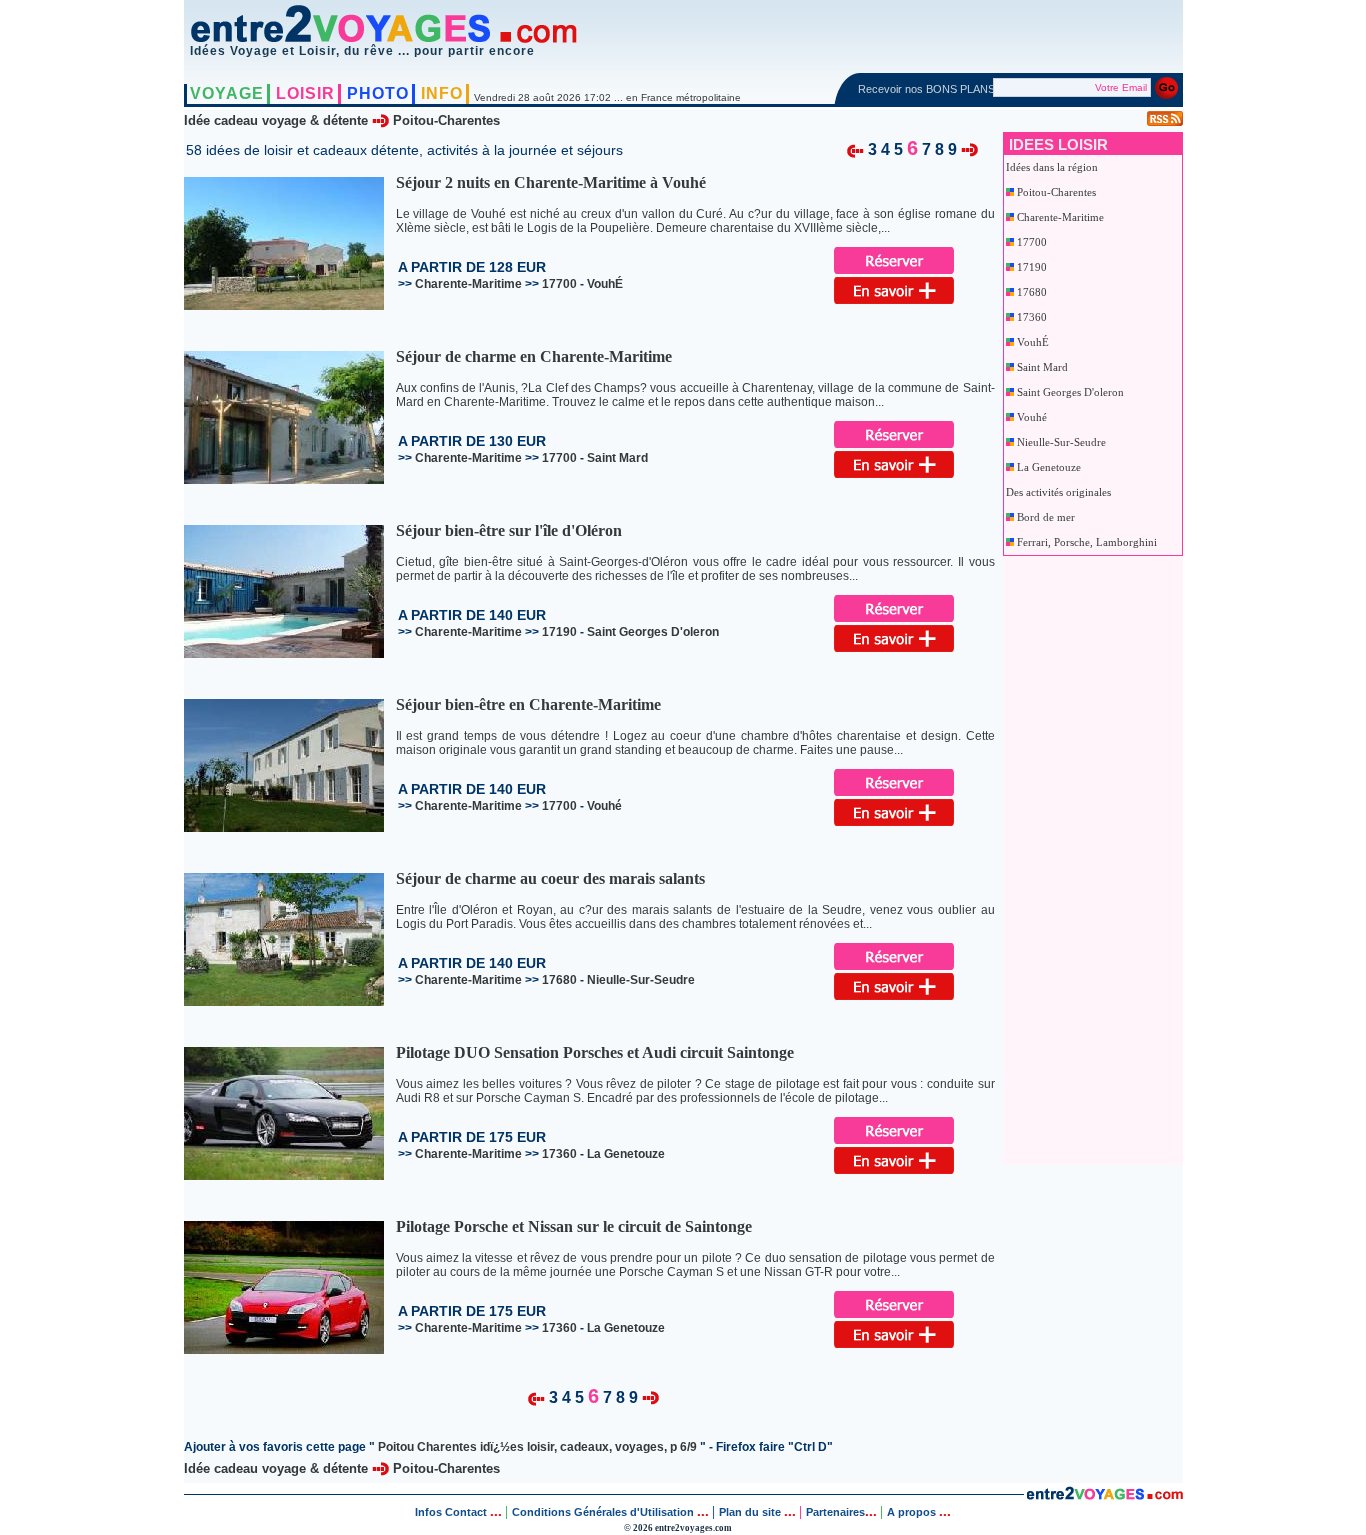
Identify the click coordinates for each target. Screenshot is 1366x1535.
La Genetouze (1049, 467)
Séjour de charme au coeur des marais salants (550, 878)
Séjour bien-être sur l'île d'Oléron (509, 530)
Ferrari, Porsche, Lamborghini (1087, 542)
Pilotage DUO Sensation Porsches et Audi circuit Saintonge (595, 1052)
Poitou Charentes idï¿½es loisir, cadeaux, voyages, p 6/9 (537, 1447)
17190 (1032, 267)
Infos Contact (452, 1512)
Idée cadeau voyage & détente (276, 120)
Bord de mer (1046, 517)
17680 (1032, 292)
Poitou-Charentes (446, 120)
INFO (442, 93)
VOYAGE (227, 93)
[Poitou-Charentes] (855, 148)
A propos (913, 1512)
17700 (1032, 242)
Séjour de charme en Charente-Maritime (534, 356)
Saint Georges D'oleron (1070, 392)
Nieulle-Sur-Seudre (1061, 442)
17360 (1032, 317)
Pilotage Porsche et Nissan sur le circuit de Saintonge (574, 1226)
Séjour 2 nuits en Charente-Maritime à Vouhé (551, 182)
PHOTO (378, 93)
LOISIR (305, 93)
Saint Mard (1042, 367)
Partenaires (835, 1512)
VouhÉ (1033, 342)
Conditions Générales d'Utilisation (603, 1512)
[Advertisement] (1085, 856)
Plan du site (750, 1512)
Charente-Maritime (1060, 217)
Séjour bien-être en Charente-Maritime (528, 704)
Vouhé (1032, 417)
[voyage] (1104, 1496)
